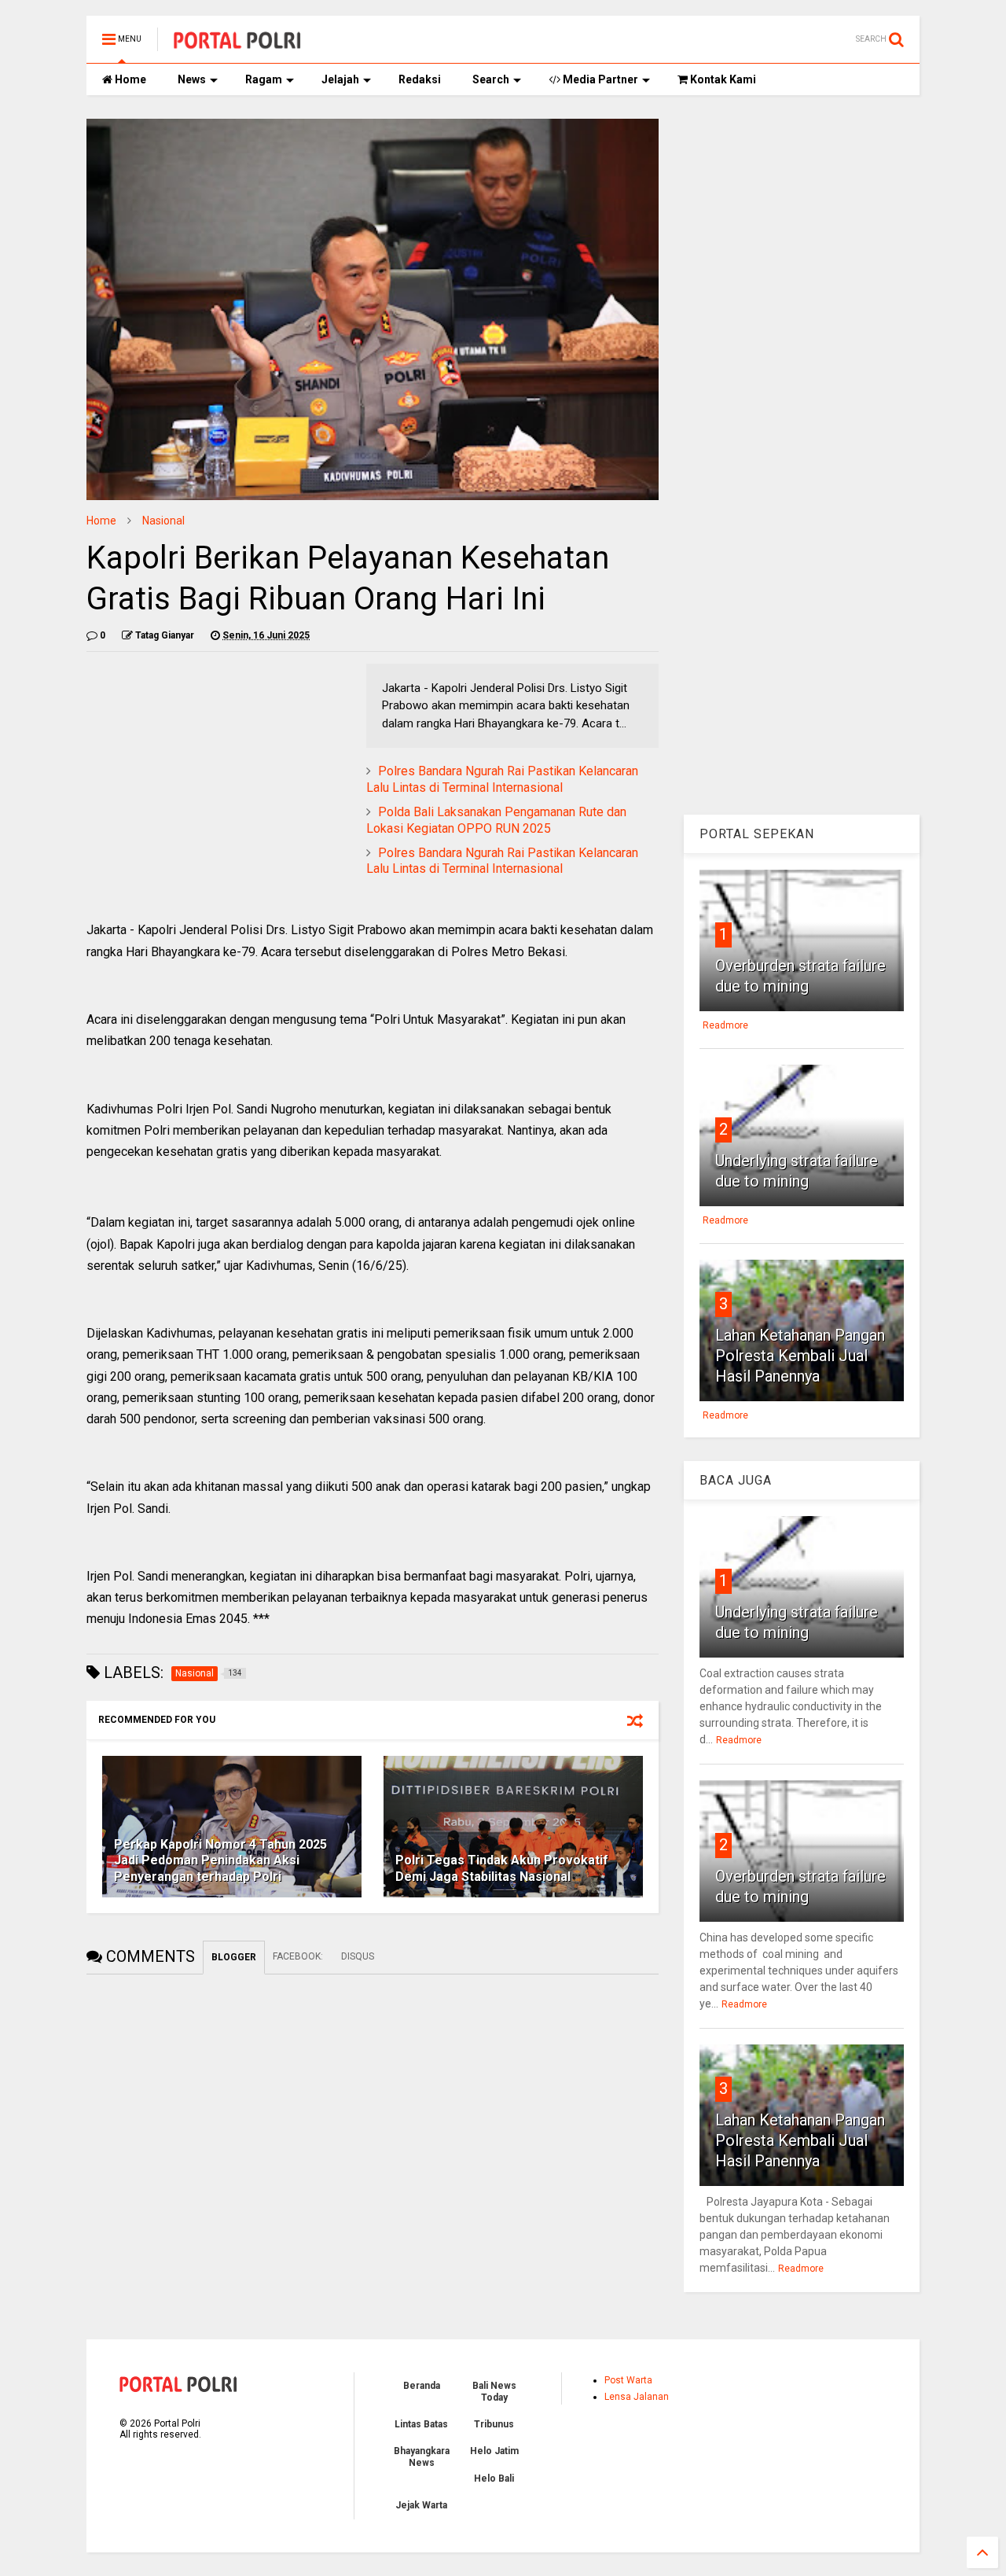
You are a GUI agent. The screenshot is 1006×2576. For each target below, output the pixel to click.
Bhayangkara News (422, 2456)
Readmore (725, 1025)
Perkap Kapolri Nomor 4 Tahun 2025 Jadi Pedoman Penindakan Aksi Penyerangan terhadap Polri (220, 1861)
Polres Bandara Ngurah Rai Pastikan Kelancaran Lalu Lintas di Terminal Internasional (502, 779)
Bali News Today (494, 2391)
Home (129, 79)
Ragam (264, 79)
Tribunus (494, 2424)
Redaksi (420, 79)
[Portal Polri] (237, 44)
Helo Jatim (494, 2451)
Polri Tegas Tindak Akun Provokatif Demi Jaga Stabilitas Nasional (502, 1868)
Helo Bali (494, 2478)
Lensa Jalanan (637, 2397)
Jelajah (340, 79)
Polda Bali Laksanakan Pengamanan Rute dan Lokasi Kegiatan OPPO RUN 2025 (496, 820)
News (192, 79)
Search (491, 79)
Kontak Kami (722, 79)
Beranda (422, 2386)
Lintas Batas (421, 2424)
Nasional (163, 521)
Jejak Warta (421, 2505)
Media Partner (599, 79)
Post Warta (628, 2380)
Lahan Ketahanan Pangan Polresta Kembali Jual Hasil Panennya (800, 1356)
